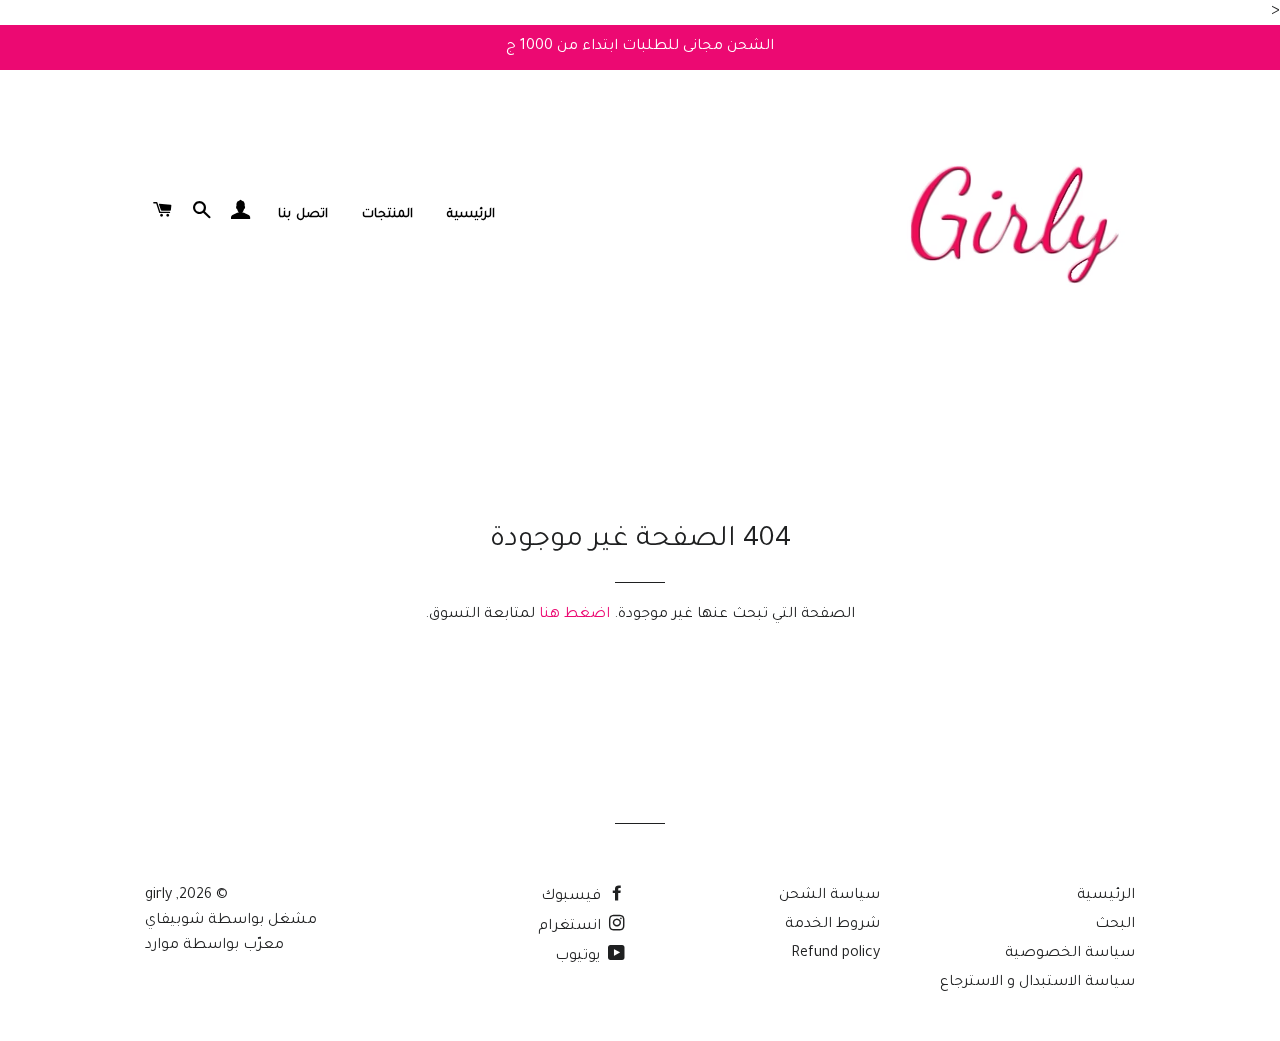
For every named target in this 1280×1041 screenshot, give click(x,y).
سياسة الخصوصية (1070, 954)
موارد (162, 946)
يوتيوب (579, 957)
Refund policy (835, 954)
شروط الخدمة (832, 925)
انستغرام (571, 927)
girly (158, 896)
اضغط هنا (574, 615)
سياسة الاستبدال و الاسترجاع (1037, 983)
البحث (1115, 925)
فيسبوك (573, 897)
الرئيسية (471, 215)
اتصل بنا (302, 215)
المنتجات (387, 215)
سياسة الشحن (829, 896)
